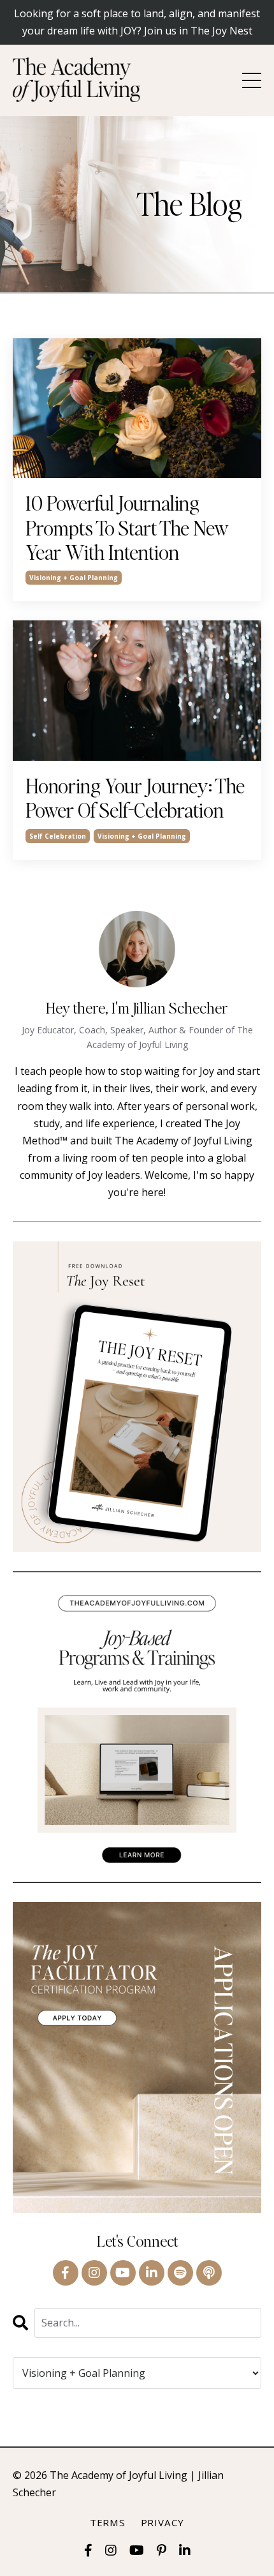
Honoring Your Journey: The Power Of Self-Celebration (135, 798)
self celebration (58, 836)
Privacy (162, 2522)
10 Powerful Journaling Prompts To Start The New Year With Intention (127, 528)
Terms (108, 2522)
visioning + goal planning (74, 578)
